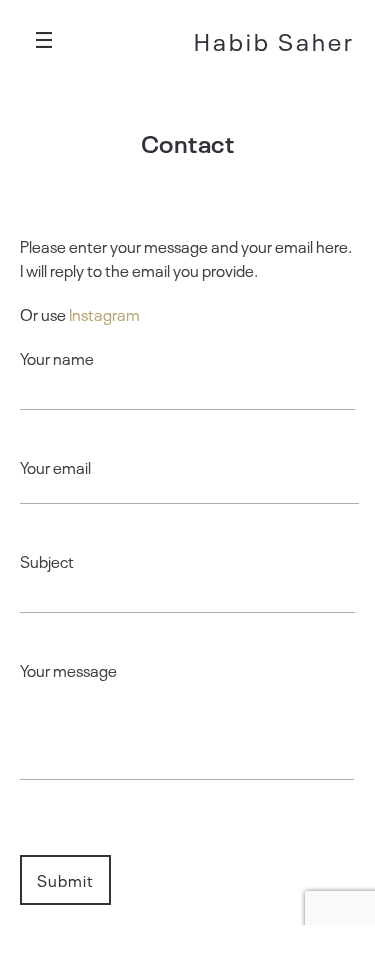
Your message (68, 670)
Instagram (104, 314)
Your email (55, 467)
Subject (47, 561)
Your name (57, 358)
